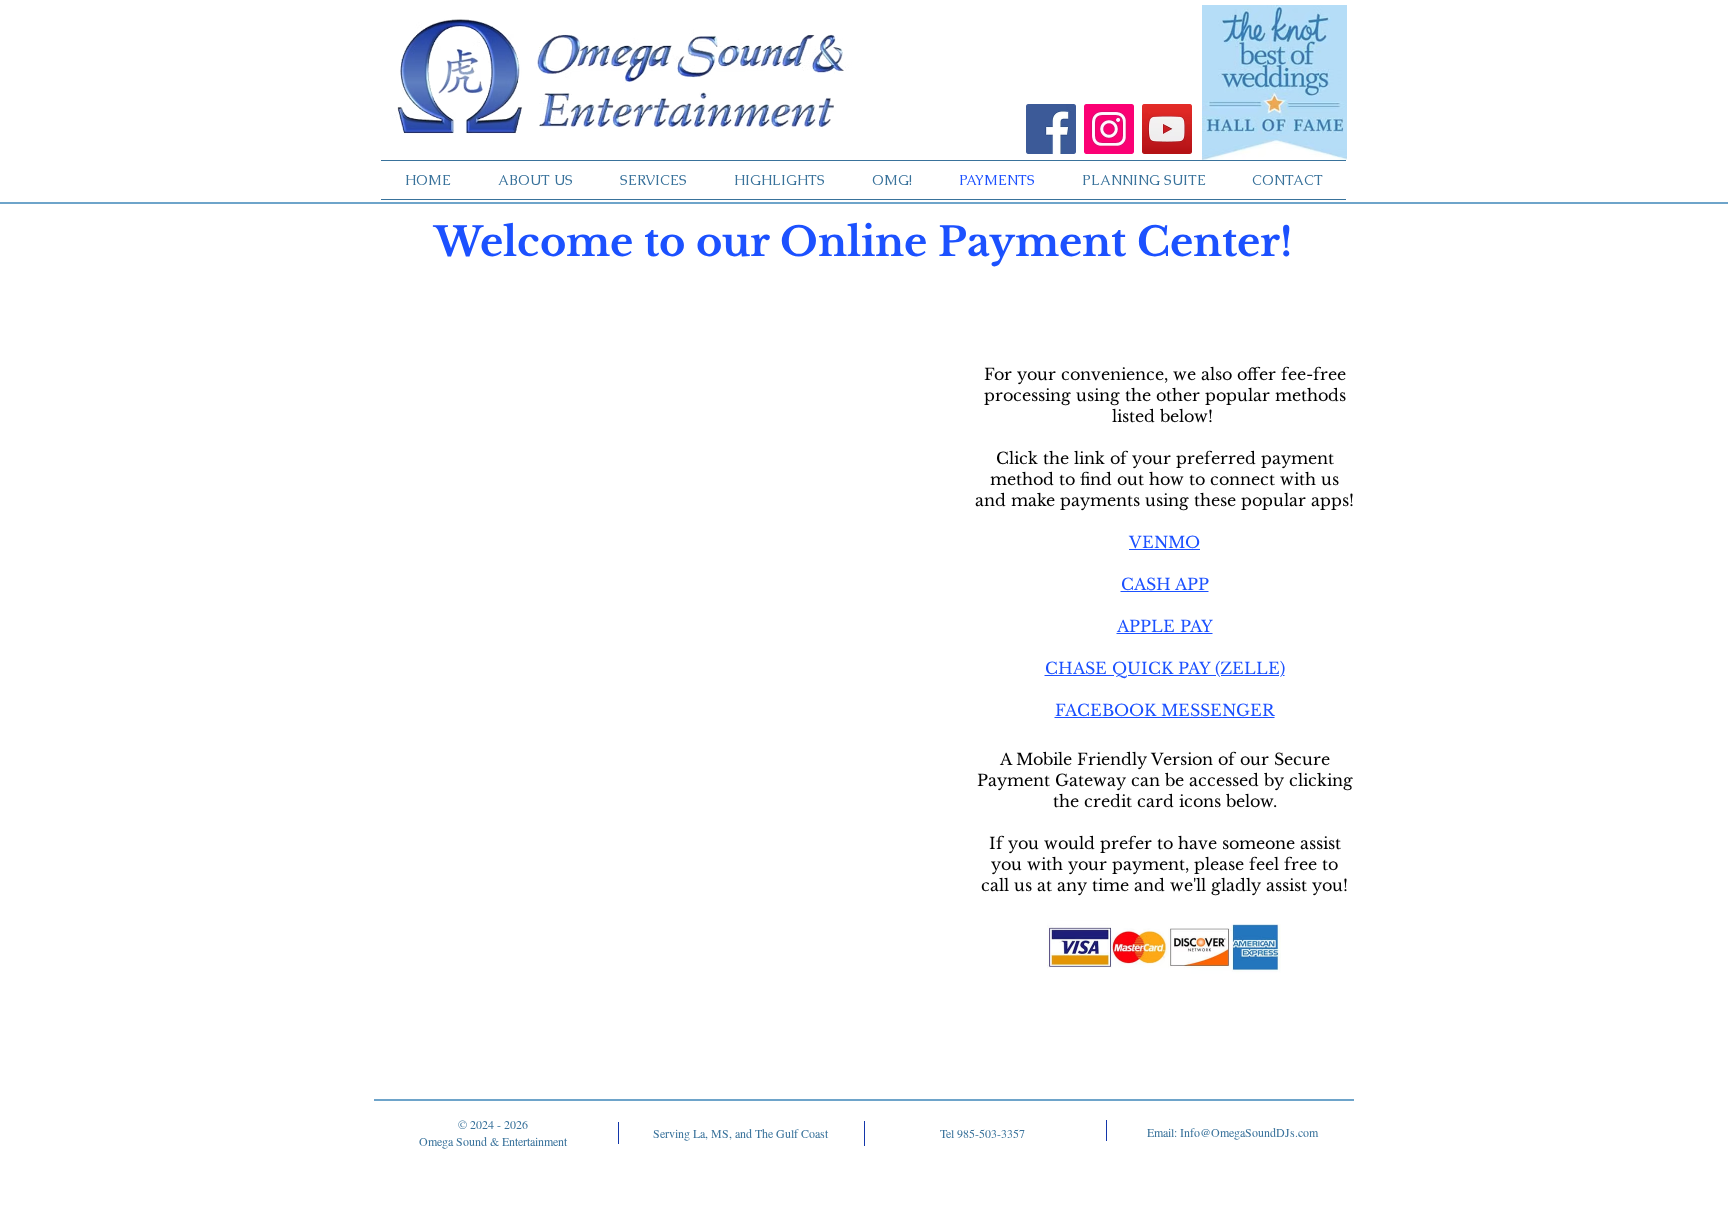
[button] (1164, 541)
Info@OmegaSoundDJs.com (1249, 1132)
